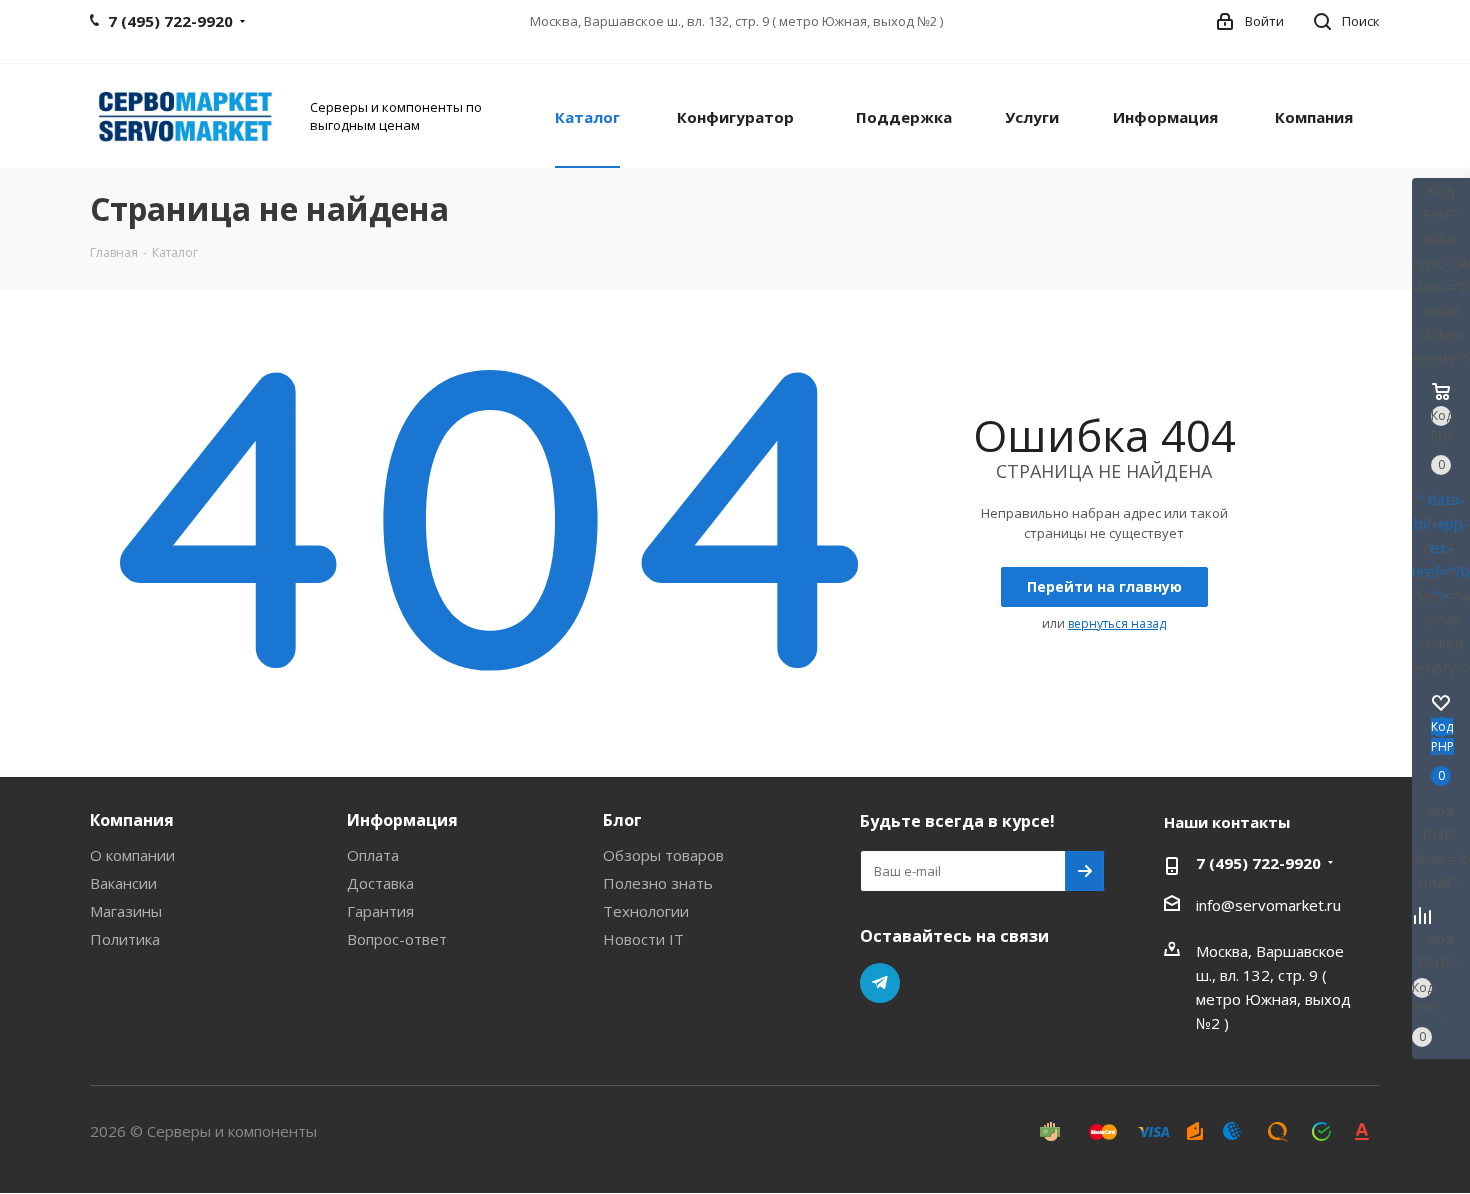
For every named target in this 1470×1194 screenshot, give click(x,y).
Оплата (373, 855)
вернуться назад (1117, 623)
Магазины (126, 911)
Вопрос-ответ (397, 939)
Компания (132, 820)
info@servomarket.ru (1268, 905)
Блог (622, 820)
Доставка (380, 883)
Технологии (646, 911)
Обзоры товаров (663, 855)
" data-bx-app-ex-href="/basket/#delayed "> (1441, 547)
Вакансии (123, 883)
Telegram (880, 983)
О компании (132, 855)
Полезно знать (658, 883)
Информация (402, 820)
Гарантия (380, 911)
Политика (125, 939)
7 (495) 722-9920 (1258, 863)
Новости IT (643, 939)
